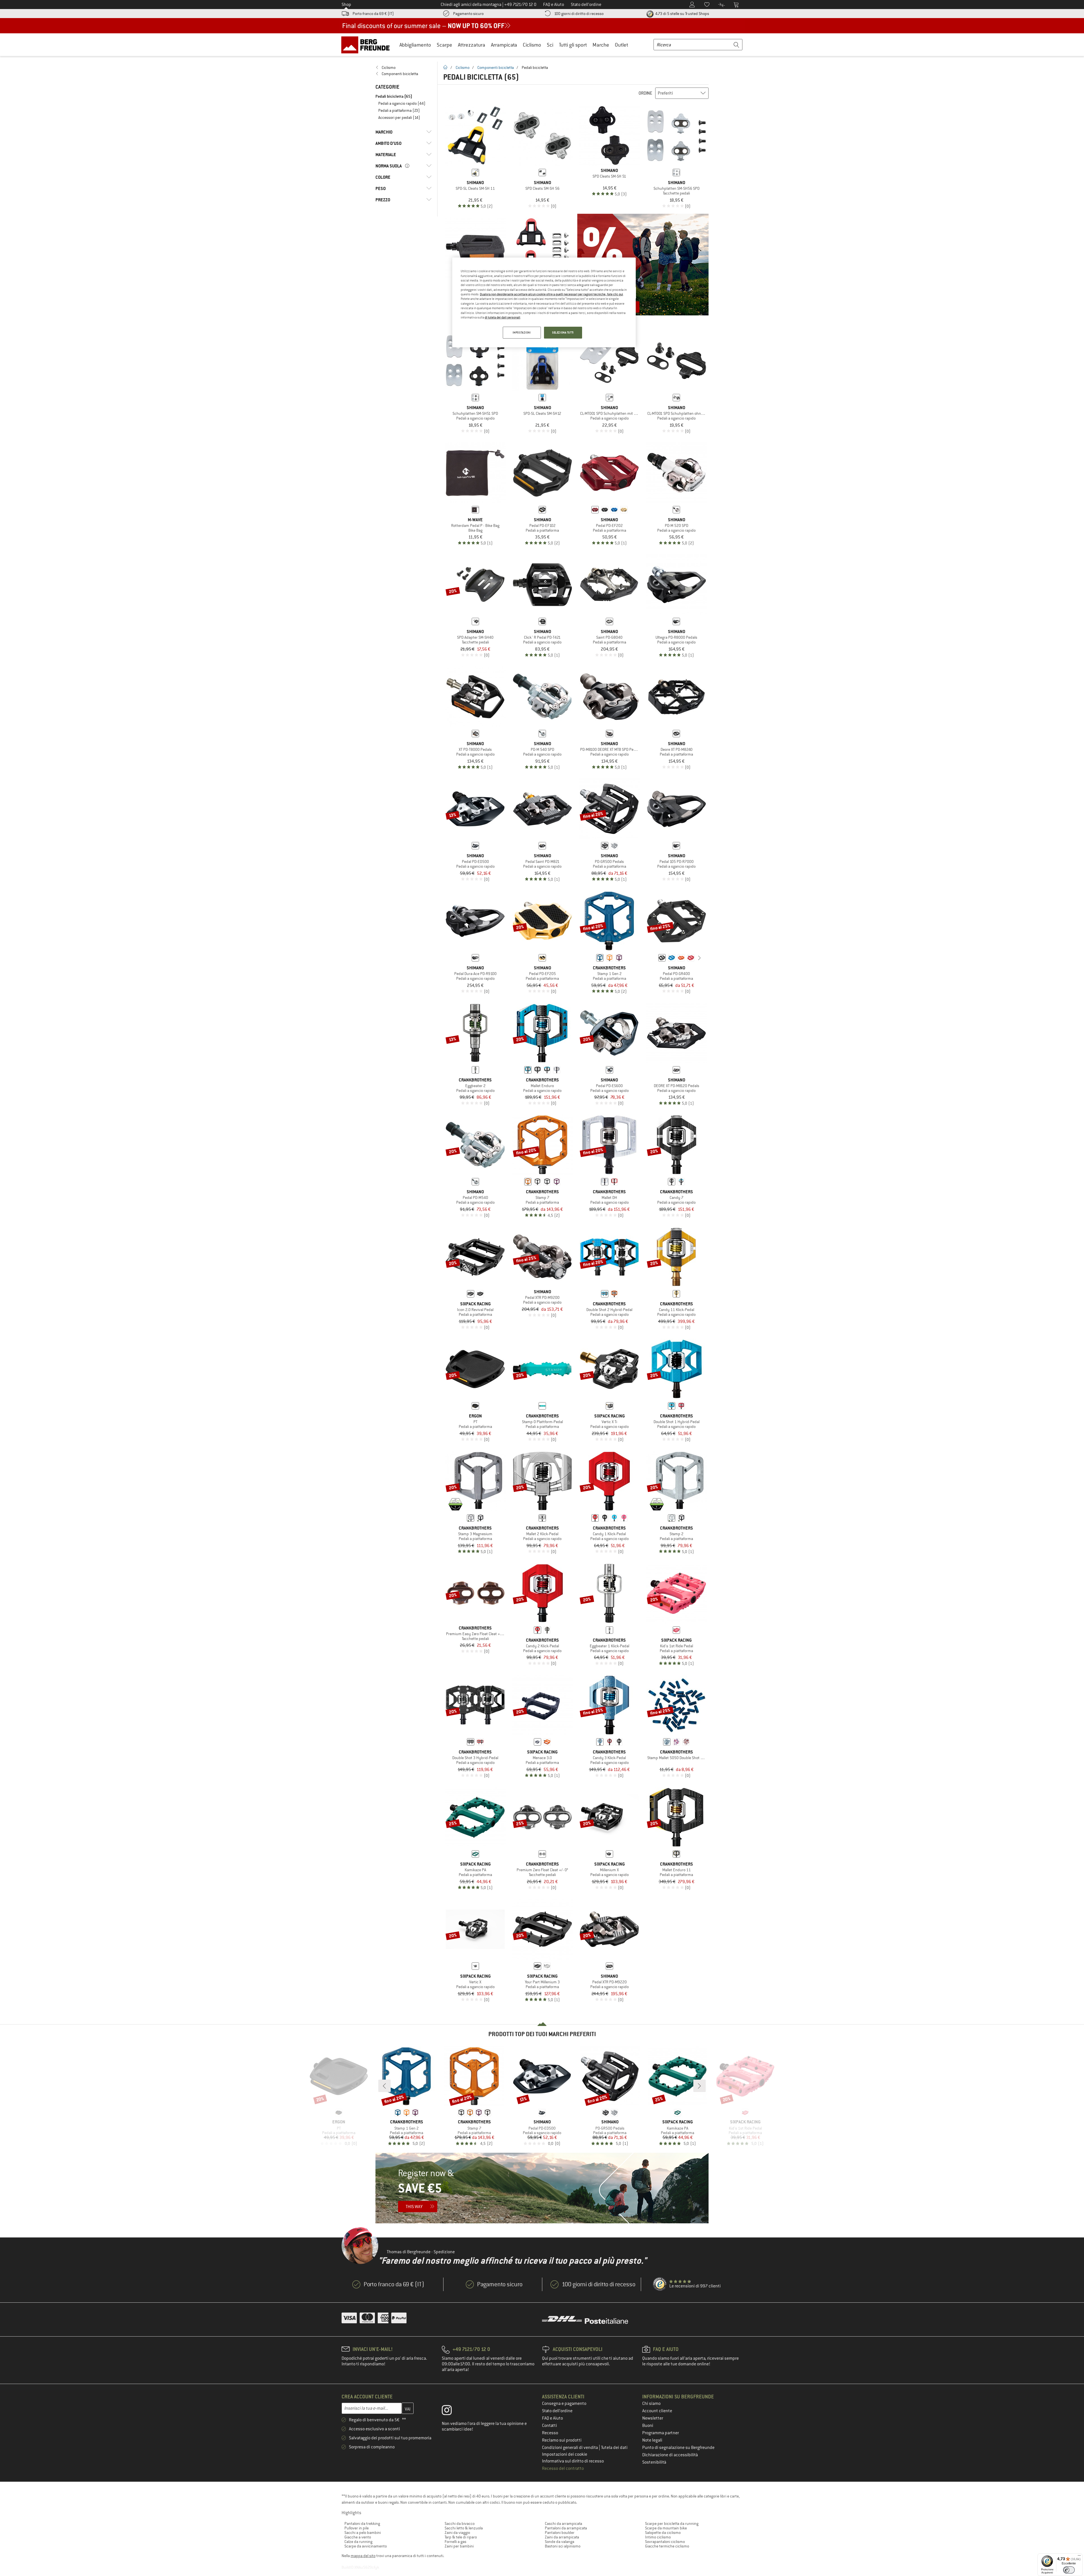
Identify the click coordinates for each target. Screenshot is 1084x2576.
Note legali (652, 2440)
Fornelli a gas (455, 2542)
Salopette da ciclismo (663, 2533)
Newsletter (653, 2418)
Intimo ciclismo (658, 2537)
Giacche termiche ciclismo (667, 2546)
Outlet (621, 45)
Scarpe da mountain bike (666, 2528)
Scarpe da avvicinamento (366, 2546)
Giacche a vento (358, 2537)
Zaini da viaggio (457, 2533)
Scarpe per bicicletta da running (672, 2523)
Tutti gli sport (573, 45)
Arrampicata (504, 45)
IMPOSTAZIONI (522, 332)
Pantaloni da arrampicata (566, 2528)
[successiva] (700, 958)
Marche (601, 45)
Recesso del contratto (563, 2468)
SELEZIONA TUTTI (563, 332)
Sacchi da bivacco (460, 2523)
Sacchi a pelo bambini (363, 2533)
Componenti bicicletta (496, 67)
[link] (404, 67)
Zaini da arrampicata (562, 2537)
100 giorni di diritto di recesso (579, 14)
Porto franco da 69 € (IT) (373, 14)
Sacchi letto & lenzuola (464, 2528)
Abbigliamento (415, 45)
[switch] (1069, 2570)
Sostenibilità (654, 2462)
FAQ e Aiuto (552, 2418)
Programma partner (661, 2433)
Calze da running (358, 2542)
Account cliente (657, 2411)
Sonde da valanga (560, 2542)
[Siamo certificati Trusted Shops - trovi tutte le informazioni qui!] (660, 2284)
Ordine (645, 93)
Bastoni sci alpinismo (563, 2546)
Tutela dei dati (614, 2448)
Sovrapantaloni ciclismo (665, 2542)
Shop (346, 5)
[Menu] (1079, 2557)
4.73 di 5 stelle (682, 14)
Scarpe (444, 45)
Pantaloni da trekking (362, 2523)
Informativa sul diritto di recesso (573, 2461)
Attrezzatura (472, 45)
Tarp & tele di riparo (461, 2537)
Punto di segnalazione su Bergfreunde (678, 2448)
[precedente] (653, 958)
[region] (544, 302)
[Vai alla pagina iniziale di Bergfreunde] (367, 45)
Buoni (648, 2426)
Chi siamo (651, 2403)
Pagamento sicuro (468, 14)
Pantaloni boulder (560, 2533)
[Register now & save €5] (542, 2188)
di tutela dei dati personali (502, 317)
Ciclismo (532, 45)
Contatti (549, 2426)
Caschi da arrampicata (563, 2523)
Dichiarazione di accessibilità (670, 2455)
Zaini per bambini (459, 2546)
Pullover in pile (357, 2528)
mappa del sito (363, 2556)
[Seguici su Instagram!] (451, 2411)
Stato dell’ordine (557, 2411)
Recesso (550, 2433)
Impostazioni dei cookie (565, 2454)
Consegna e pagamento (564, 2403)
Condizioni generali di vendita (570, 2448)
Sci (550, 45)
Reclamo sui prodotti (562, 2440)
